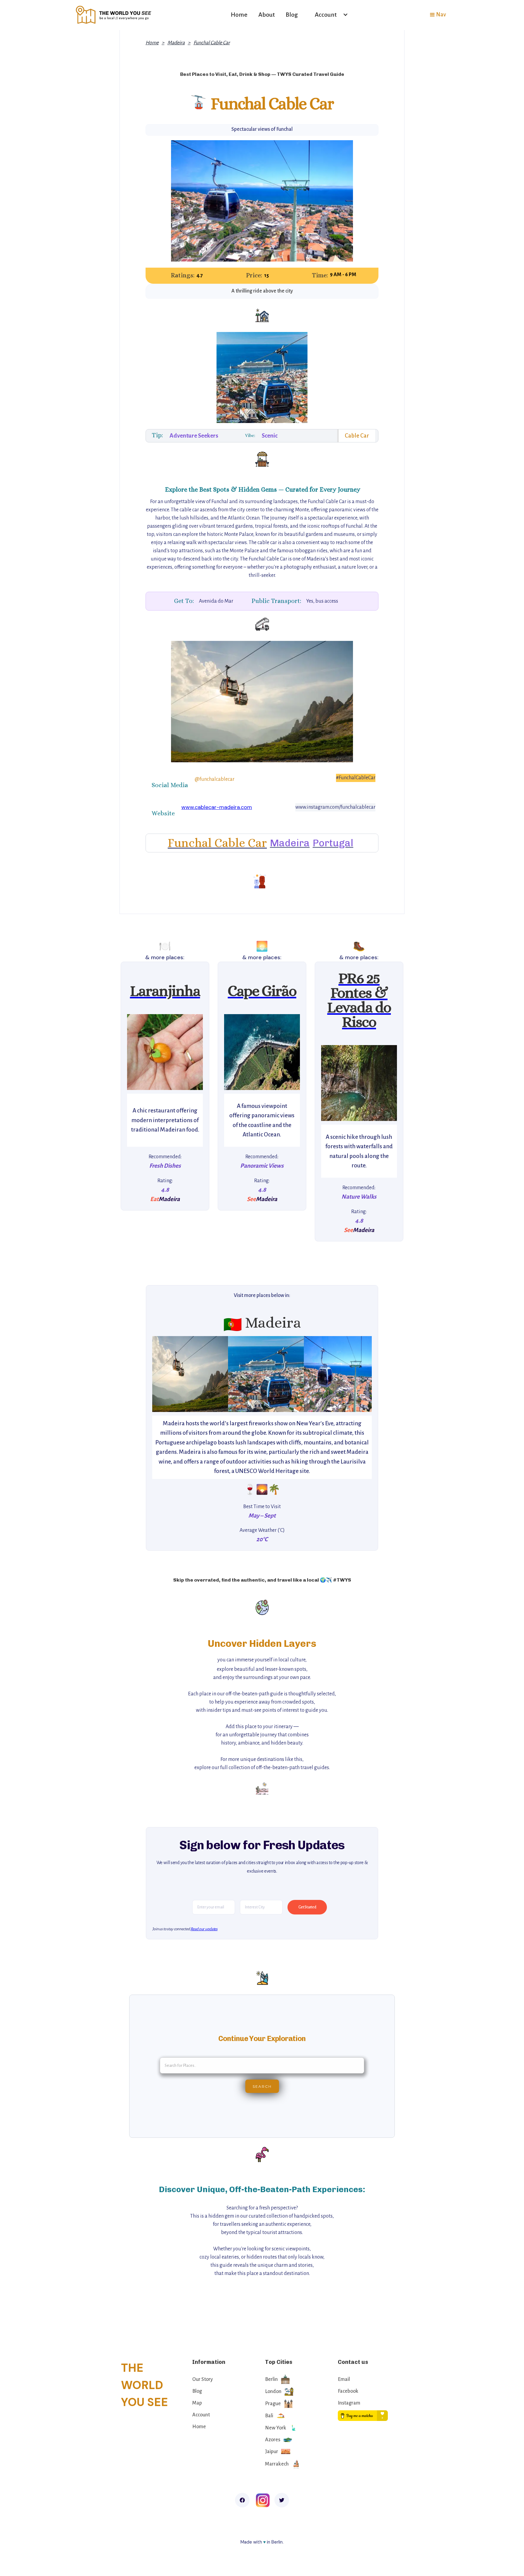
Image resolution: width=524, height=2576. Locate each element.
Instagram (349, 2403)
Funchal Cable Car (212, 43)
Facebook (348, 2391)
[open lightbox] (165, 1052)
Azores (273, 2440)
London (273, 2392)
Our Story (203, 2379)
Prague (273, 2404)
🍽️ (165, 946)
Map (197, 2403)
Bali (269, 2416)
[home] (114, 15)
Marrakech (277, 2464)
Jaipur (272, 2452)
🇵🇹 (233, 1325)
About (267, 15)
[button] (329, 15)
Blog (292, 15)
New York (276, 2428)
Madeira (176, 43)
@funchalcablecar (215, 779)
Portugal (333, 843)
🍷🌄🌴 (262, 1489)
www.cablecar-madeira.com (217, 807)
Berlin (271, 2379)
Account (201, 2415)
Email (344, 2379)
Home (239, 15)
